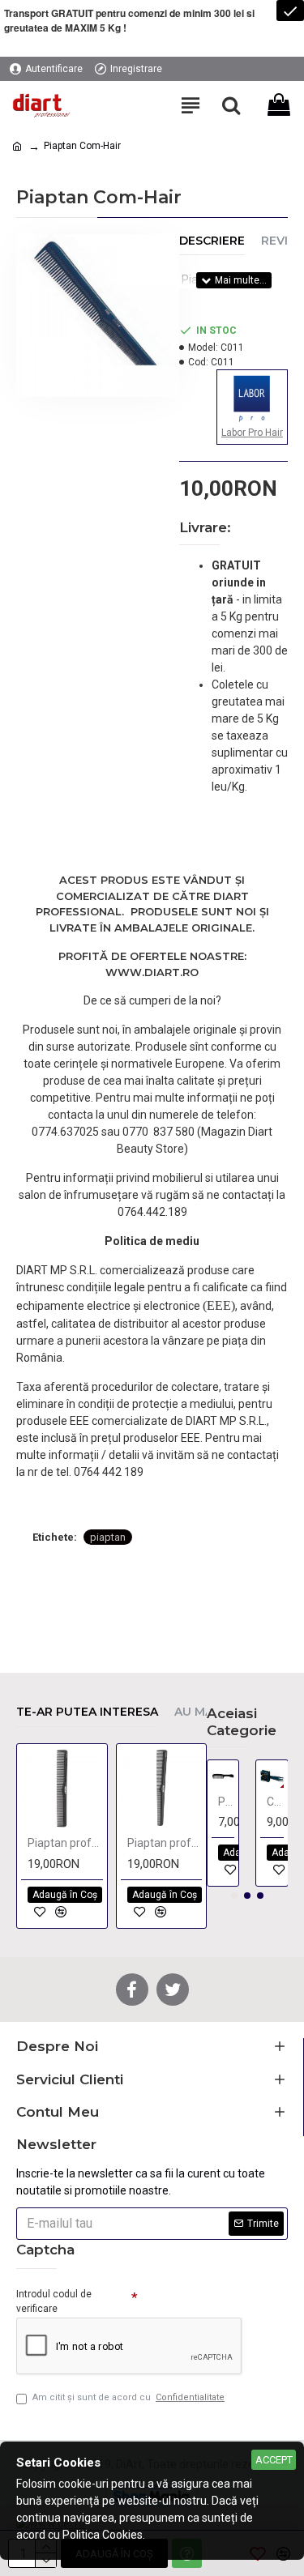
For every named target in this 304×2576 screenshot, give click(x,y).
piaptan (108, 1537)
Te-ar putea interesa (87, 1712)
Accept (274, 2460)
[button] (234, 1896)
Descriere (212, 241)
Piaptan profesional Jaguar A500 (65, 1843)
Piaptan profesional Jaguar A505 (165, 1843)
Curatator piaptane (275, 1802)
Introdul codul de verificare (54, 2301)
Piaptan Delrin (227, 1802)
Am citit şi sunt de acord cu (128, 2397)
